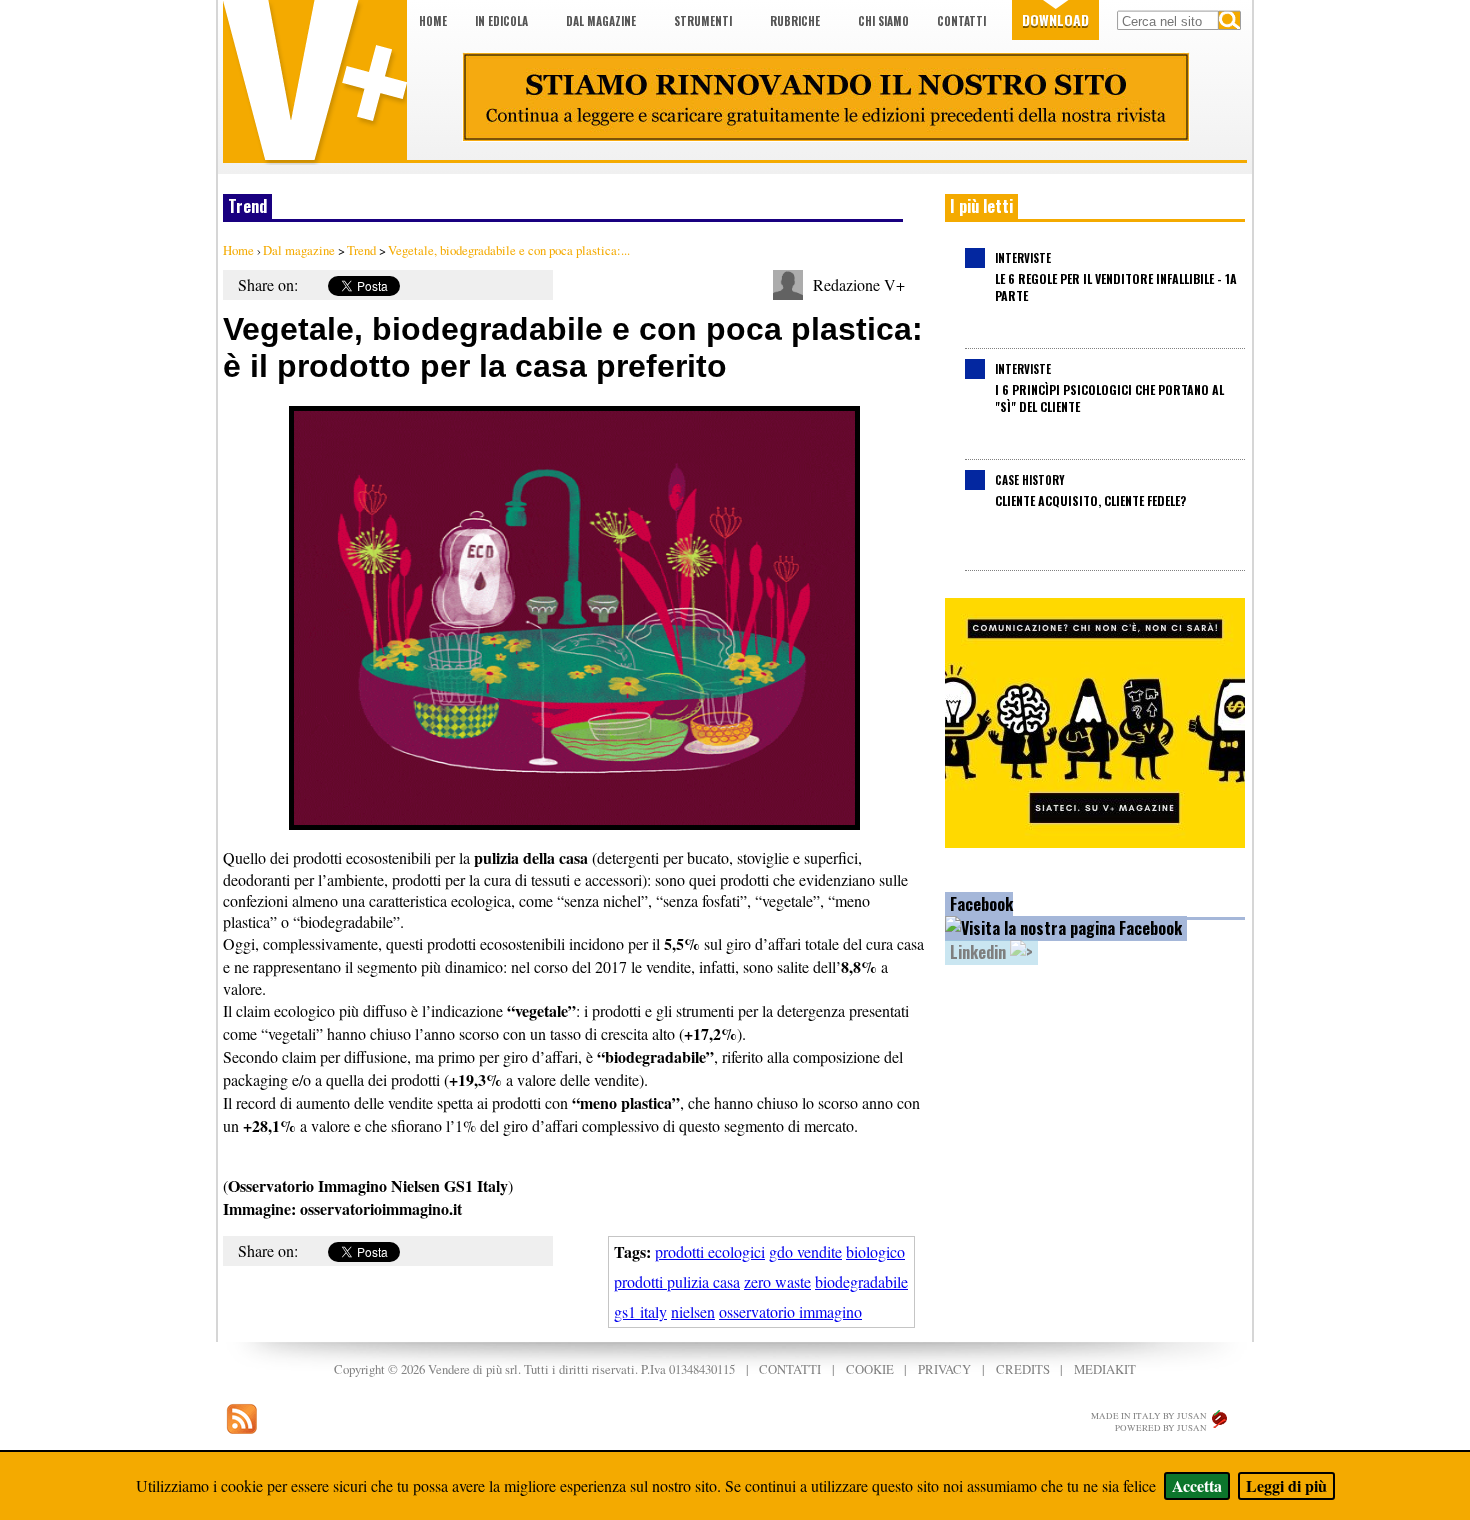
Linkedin (980, 952)
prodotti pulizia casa (677, 1281)
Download (1055, 19)
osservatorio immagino (790, 1311)
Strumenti (703, 21)
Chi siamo (883, 21)
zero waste (777, 1281)
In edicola (501, 21)
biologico (875, 1251)
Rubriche (795, 21)
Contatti (961, 21)
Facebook (981, 904)
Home (433, 21)
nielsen (693, 1311)
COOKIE (870, 1369)
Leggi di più (1286, 1485)
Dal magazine (601, 21)
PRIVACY (944, 1369)
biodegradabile (861, 1281)
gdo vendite (805, 1251)
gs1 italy (640, 1311)
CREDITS (1023, 1369)
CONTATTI (790, 1369)
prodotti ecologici (710, 1251)
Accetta (1197, 1485)
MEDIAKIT (1105, 1369)
